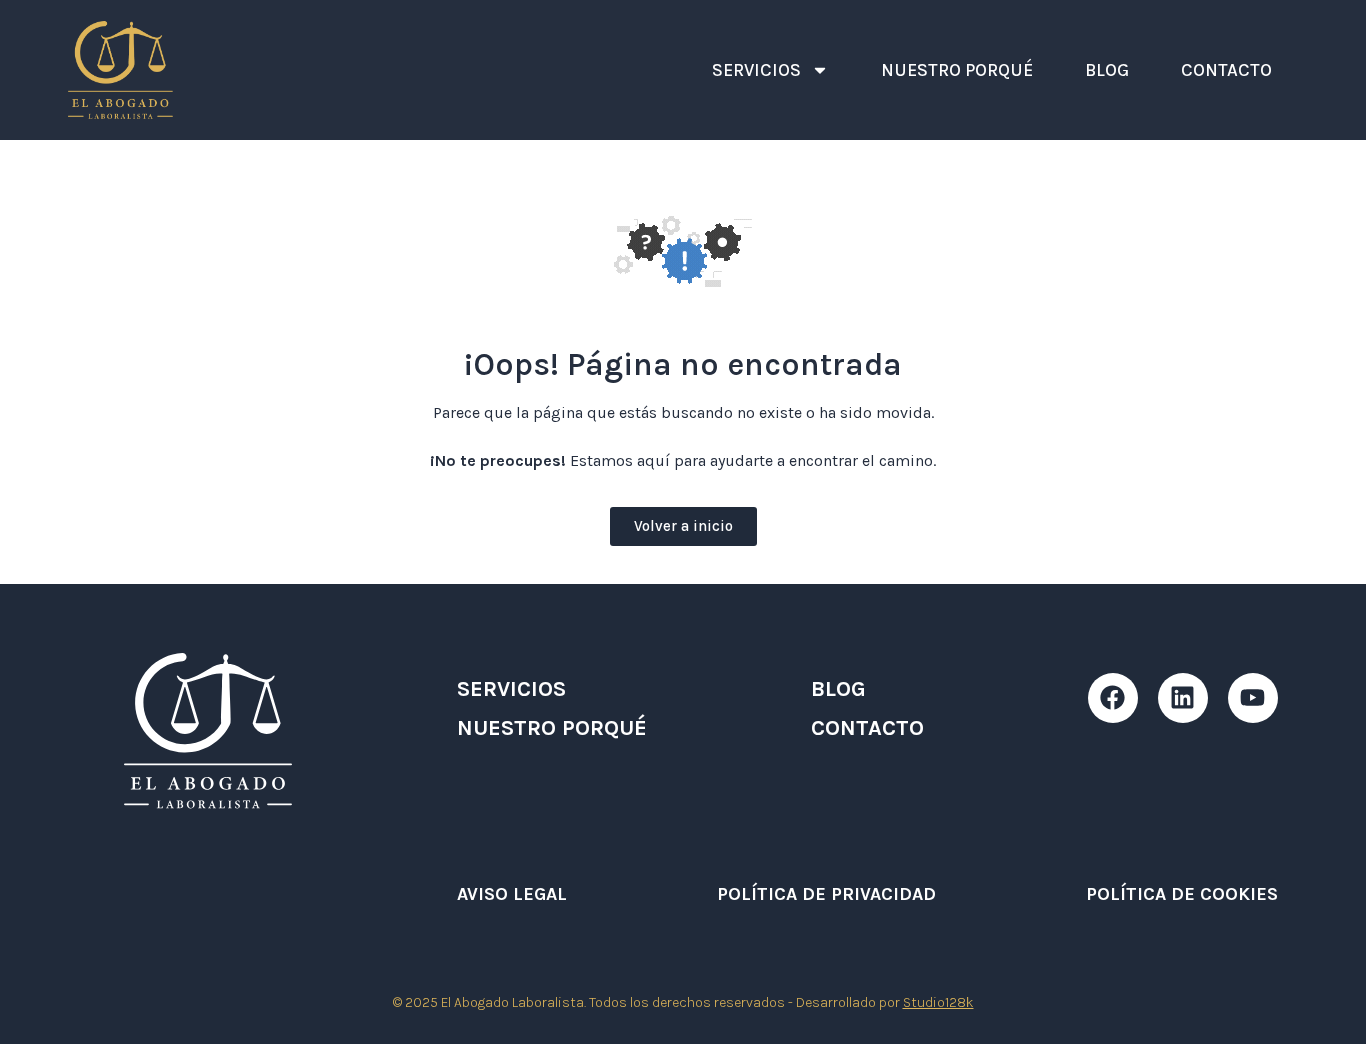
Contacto (1226, 70)
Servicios (756, 70)
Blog (1107, 70)
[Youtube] (1253, 698)
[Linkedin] (1183, 698)
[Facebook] (1113, 698)
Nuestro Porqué (957, 70)
